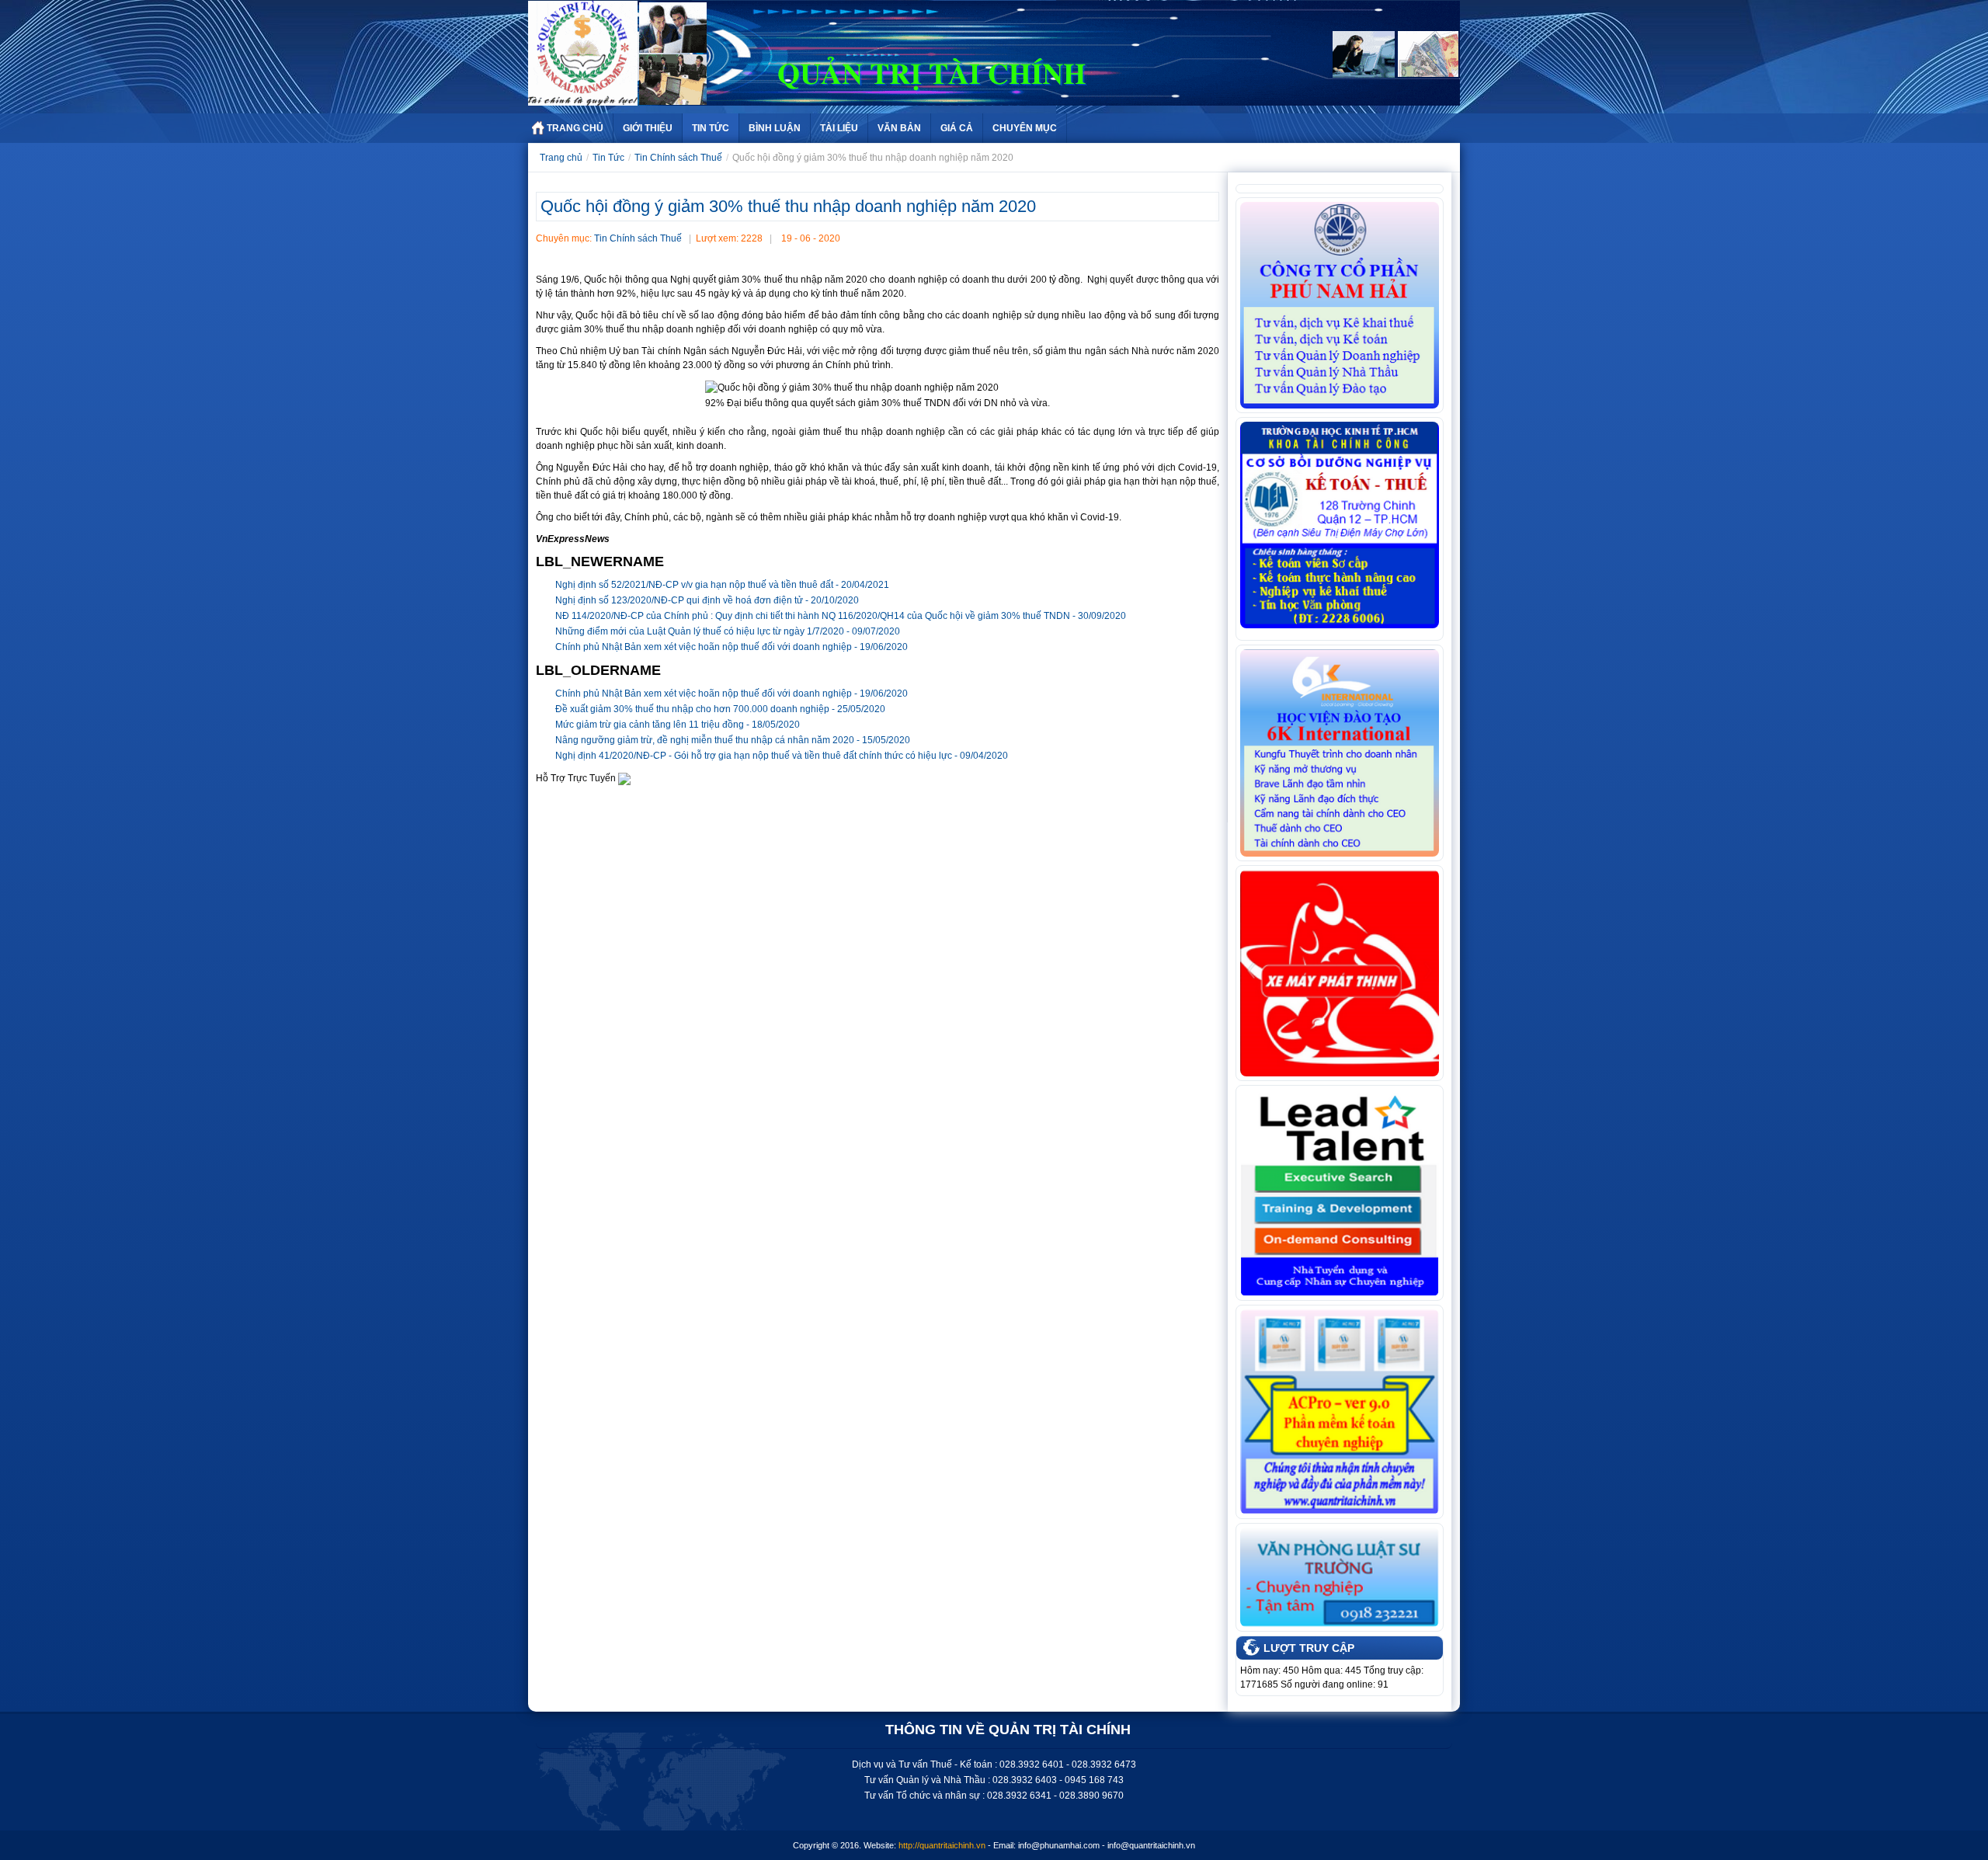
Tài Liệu (839, 128)
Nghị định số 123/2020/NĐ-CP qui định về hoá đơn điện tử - (707, 600)
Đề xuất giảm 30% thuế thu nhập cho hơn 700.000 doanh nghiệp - (720, 709)
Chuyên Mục (1025, 128)
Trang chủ (561, 158)
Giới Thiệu (648, 128)
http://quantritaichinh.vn (942, 1845)
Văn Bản (899, 128)
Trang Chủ (575, 128)
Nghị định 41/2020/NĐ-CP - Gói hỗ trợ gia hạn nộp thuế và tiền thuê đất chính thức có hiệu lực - (782, 756)
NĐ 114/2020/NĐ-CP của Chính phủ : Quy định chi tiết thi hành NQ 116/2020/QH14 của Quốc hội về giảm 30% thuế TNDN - (841, 616)
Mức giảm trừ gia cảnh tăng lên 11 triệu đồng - (678, 725)
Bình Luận (775, 128)
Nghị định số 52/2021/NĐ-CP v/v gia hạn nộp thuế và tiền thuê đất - (722, 585)
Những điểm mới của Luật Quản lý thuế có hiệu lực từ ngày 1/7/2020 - (728, 631)
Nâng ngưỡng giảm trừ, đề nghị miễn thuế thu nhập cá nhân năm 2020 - (733, 740)
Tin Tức (711, 128)
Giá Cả (957, 128)
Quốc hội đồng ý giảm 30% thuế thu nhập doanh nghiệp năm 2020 (788, 206)
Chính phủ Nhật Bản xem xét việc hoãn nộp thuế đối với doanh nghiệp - (732, 647)
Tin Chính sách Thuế (678, 158)
